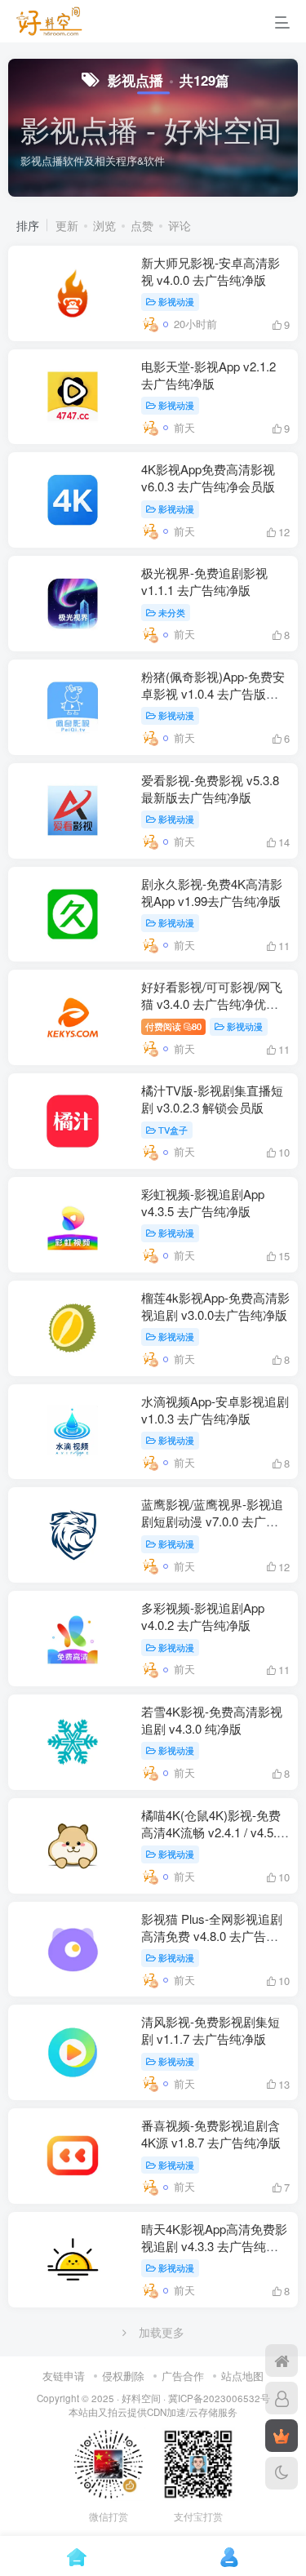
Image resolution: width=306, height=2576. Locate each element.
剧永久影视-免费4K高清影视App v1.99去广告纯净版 (212, 892)
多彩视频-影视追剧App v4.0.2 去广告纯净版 (203, 1616)
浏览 (104, 225)
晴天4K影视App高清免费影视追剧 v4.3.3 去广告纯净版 (214, 2246)
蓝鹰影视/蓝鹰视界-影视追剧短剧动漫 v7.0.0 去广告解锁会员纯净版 (212, 1521)
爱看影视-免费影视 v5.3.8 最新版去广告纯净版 (210, 788)
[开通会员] (282, 2436)
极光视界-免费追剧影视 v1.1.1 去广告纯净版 (204, 581)
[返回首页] (282, 2361)
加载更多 (162, 2332)
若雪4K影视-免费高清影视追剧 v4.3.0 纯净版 (212, 1720)
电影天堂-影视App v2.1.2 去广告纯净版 (208, 375)
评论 (180, 225)
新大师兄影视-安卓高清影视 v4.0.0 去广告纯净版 (211, 271)
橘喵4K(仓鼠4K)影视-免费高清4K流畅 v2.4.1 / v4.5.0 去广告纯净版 (212, 1832)
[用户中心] (282, 2398)
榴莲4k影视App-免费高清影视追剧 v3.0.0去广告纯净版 (215, 1306)
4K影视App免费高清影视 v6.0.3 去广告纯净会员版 (208, 477)
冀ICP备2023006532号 (219, 2398)
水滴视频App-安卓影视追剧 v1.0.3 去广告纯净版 (215, 1410)
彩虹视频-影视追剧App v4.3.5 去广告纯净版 (203, 1202)
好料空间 (141, 2398)
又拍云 (113, 2412)
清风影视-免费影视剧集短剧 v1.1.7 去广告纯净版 (211, 2030)
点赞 (142, 225)
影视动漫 (176, 301)
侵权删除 (123, 2376)
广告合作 (183, 2376)
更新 (67, 225)
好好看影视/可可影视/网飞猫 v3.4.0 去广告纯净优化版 (212, 1004)
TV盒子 (173, 1130)
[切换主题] (282, 2473)
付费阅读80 (173, 1026)
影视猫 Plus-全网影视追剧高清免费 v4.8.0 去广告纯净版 (212, 1936)
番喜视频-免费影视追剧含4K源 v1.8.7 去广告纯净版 (211, 2134)
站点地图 (242, 2376)
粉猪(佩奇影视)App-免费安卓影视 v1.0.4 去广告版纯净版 (213, 693)
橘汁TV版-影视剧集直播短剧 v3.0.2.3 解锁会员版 (212, 1099)
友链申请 (64, 2376)
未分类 (172, 612)
